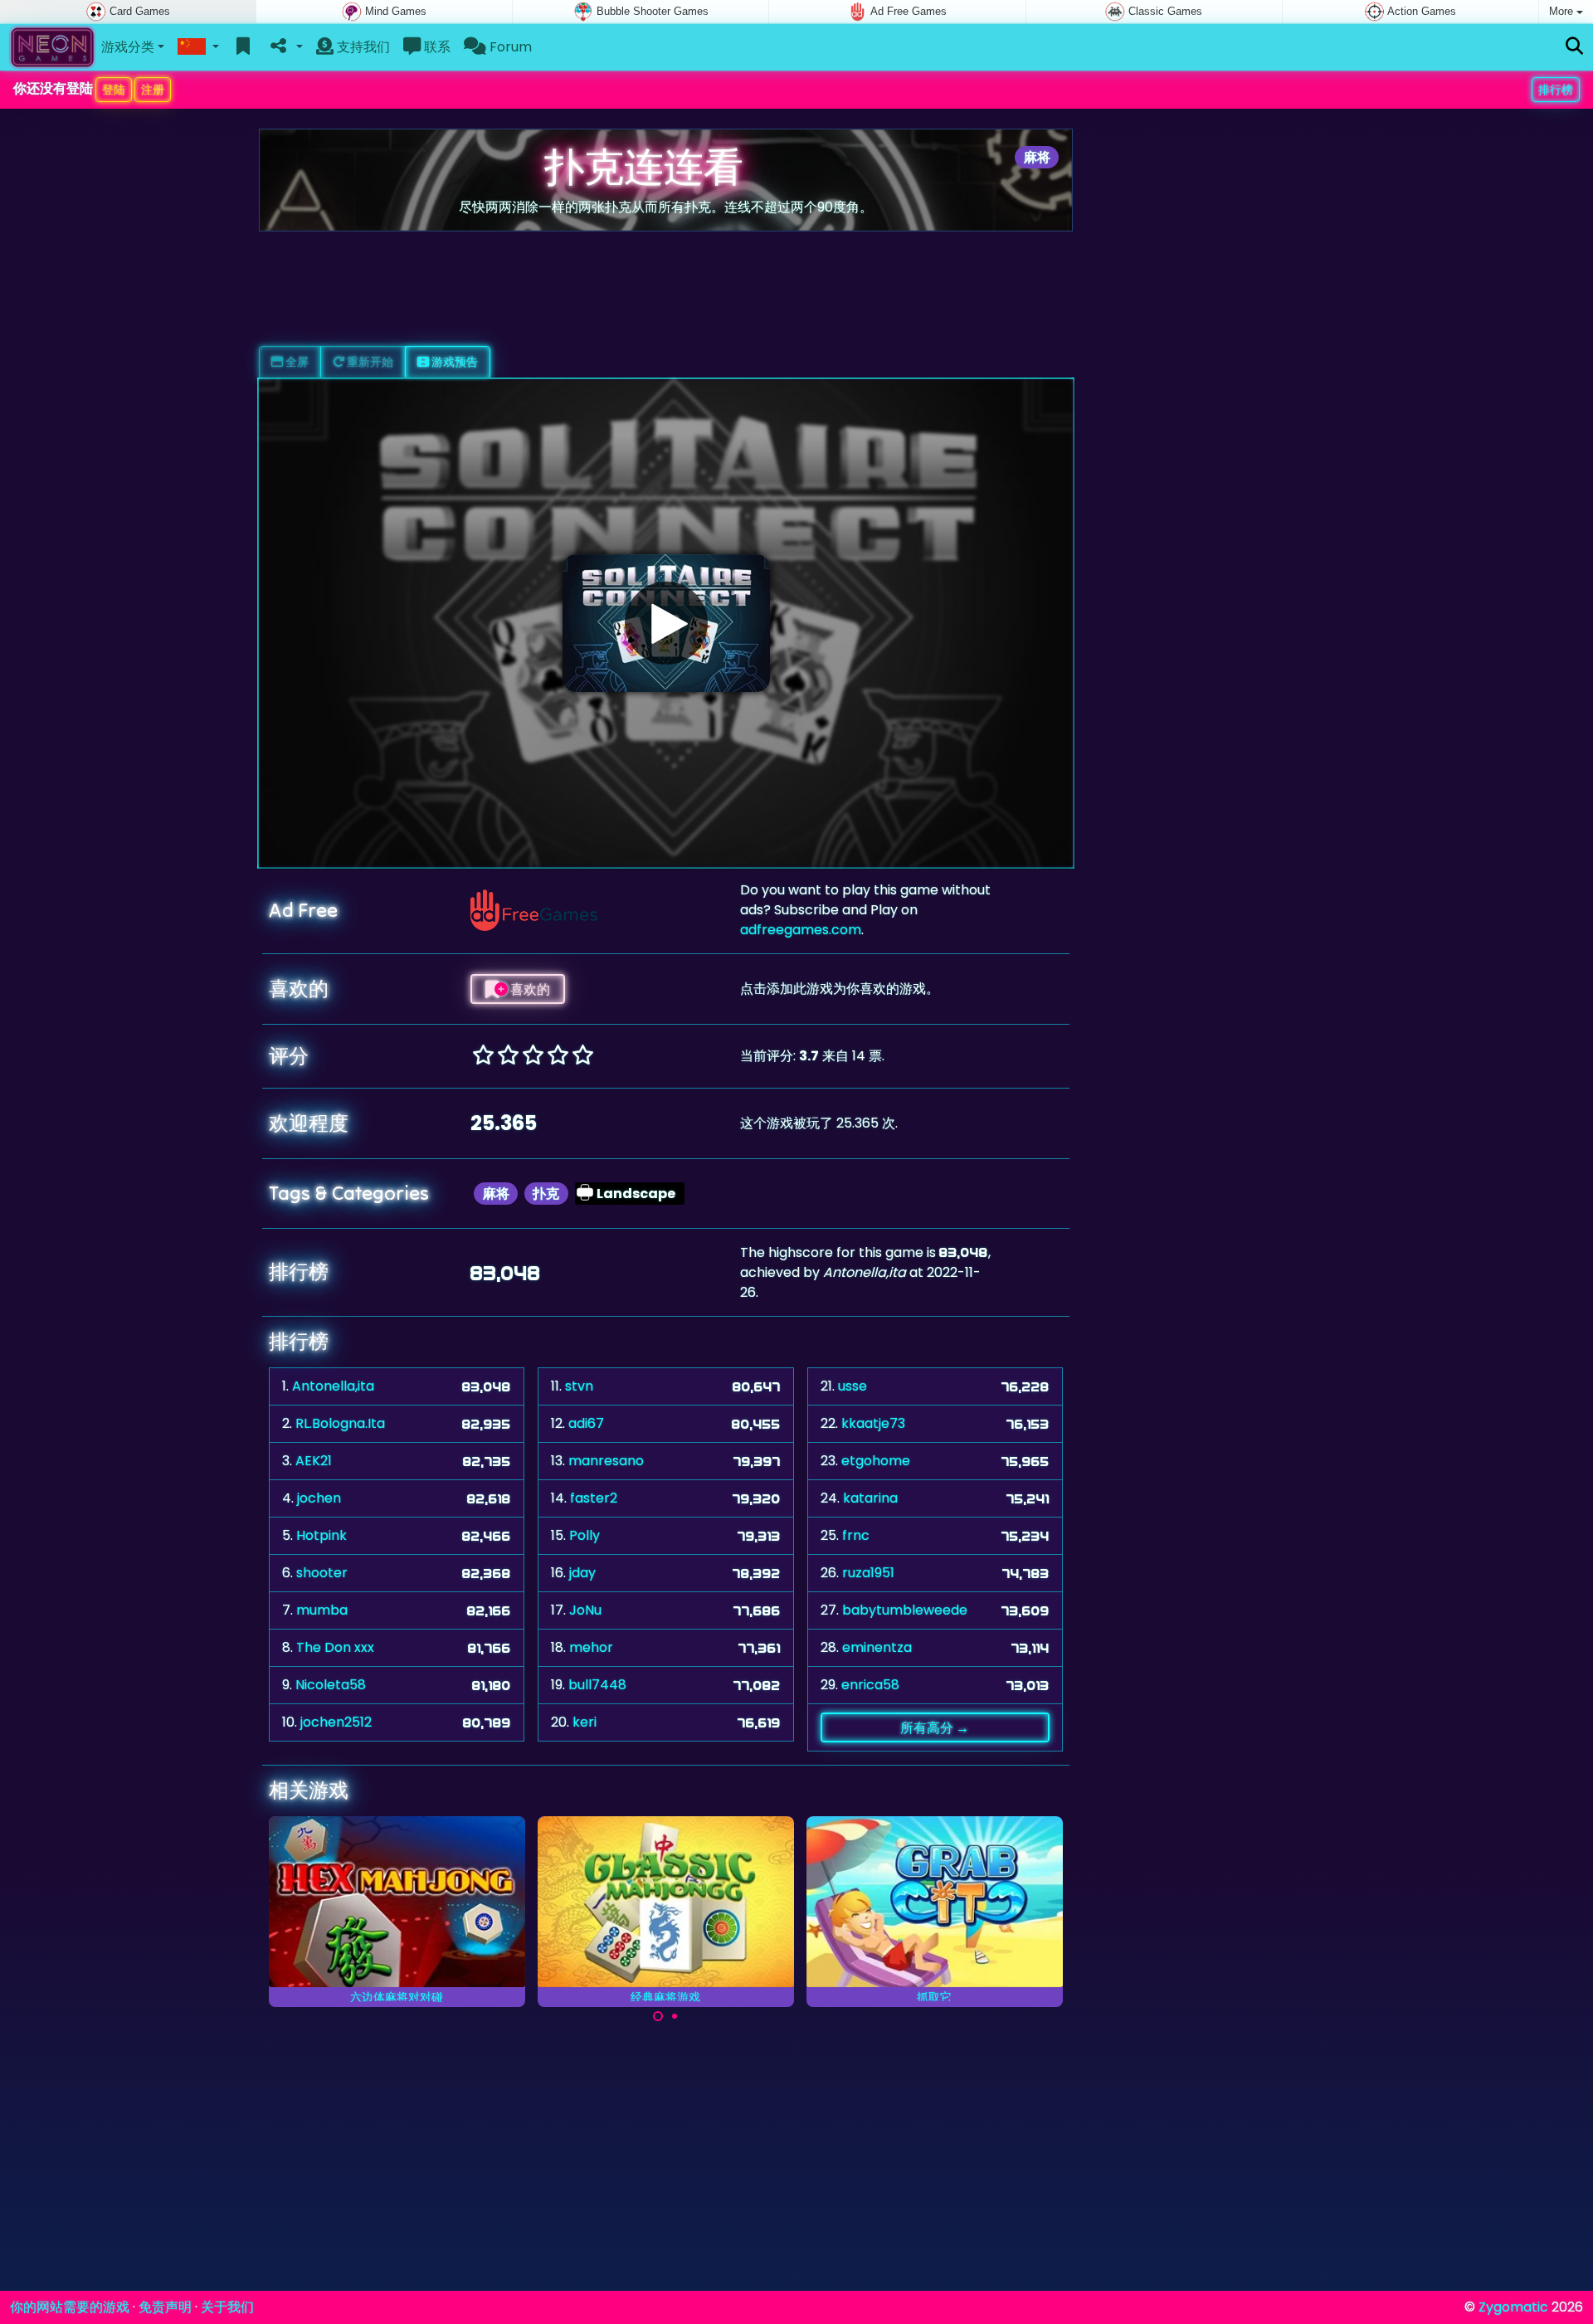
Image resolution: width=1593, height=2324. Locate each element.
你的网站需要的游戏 (70, 2307)
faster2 (594, 1498)
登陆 (114, 90)
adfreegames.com (801, 930)
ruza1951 (868, 1573)
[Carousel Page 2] (675, 2016)
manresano (606, 1461)
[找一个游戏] (1574, 47)
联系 (436, 47)
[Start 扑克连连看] (666, 623)
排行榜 (1556, 90)
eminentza (877, 1647)
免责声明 (165, 2307)
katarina (870, 1498)
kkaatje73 (873, 1423)
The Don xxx (335, 1647)
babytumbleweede (905, 1610)
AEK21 (314, 1461)
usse (853, 1386)
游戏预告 (453, 362)
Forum (509, 47)
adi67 (586, 1423)
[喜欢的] (244, 47)
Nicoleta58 (331, 1685)
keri (585, 1722)
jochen (319, 1498)
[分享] (285, 47)
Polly (585, 1535)
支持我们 (362, 47)
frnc (856, 1535)
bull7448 (597, 1685)
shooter (322, 1573)
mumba (322, 1610)
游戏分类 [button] (128, 47)
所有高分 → (935, 1727)
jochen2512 (336, 1722)
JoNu (585, 1610)
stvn (579, 1386)
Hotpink (322, 1535)
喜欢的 (529, 989)
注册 (153, 90)
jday (582, 1573)
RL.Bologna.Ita (340, 1423)
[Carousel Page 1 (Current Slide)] (658, 2016)
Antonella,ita (333, 1386)
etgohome (876, 1461)
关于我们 (227, 2307)
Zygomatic (1513, 2307)
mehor (591, 1647)
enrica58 (870, 1685)
